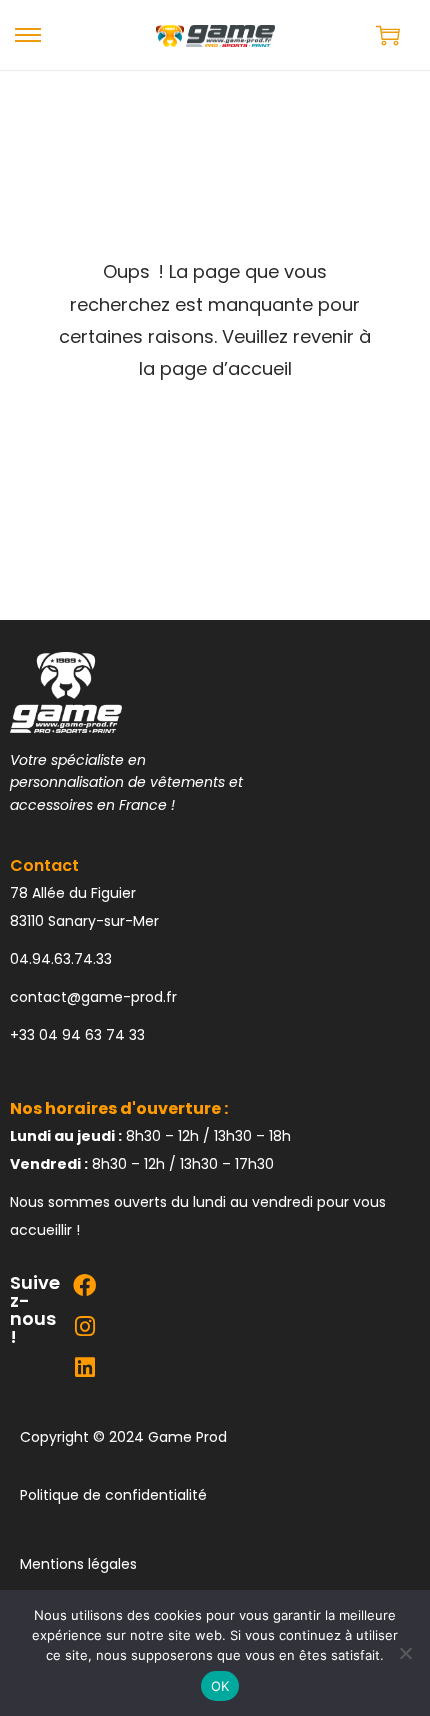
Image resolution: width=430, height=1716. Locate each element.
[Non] (405, 1653)
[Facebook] (84, 1284)
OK (220, 1686)
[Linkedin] (84, 1367)
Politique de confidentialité (113, 1495)
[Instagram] (84, 1326)
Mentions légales (78, 1564)
